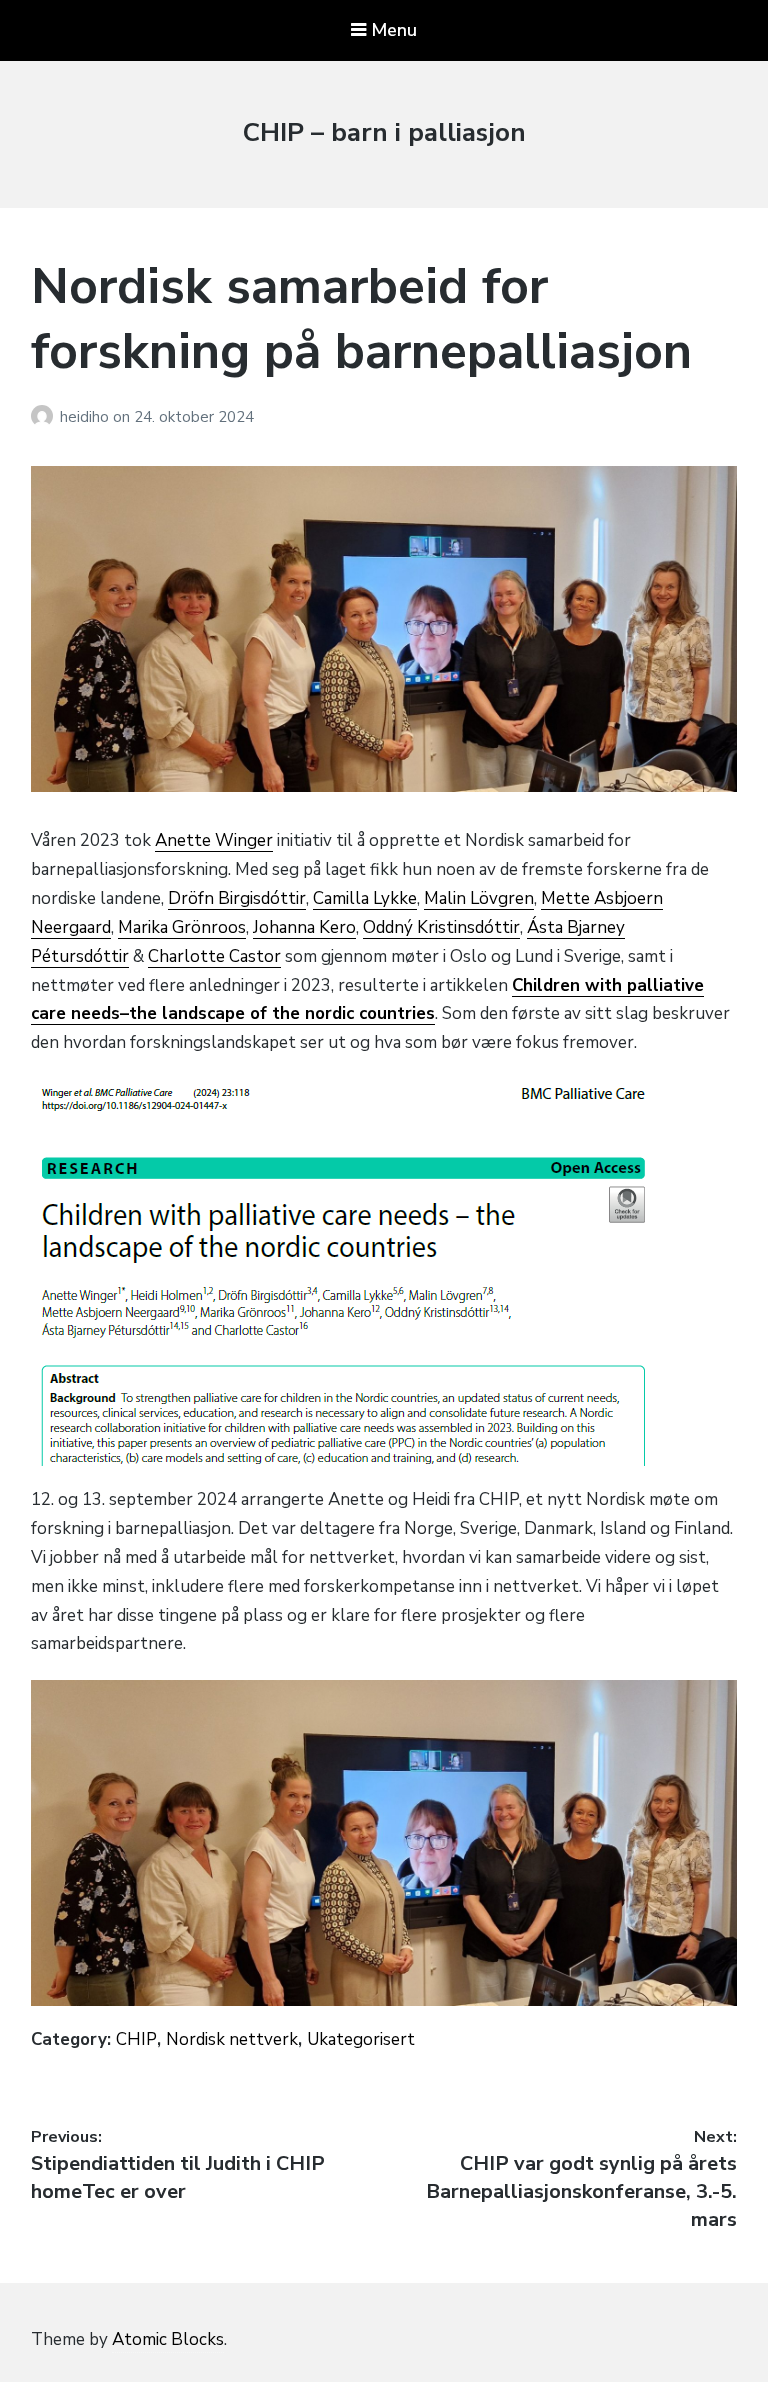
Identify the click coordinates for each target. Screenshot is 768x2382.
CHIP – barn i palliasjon (384, 132)
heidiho (86, 417)
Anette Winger (214, 840)
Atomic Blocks (168, 2339)
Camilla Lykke (365, 898)
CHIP (136, 2039)
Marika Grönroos (182, 927)
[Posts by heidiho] (45, 417)
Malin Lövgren (479, 898)
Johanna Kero (304, 927)
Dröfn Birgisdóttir (237, 898)
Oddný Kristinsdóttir (441, 927)
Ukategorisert (361, 2039)
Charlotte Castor (214, 956)
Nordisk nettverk (232, 2039)
